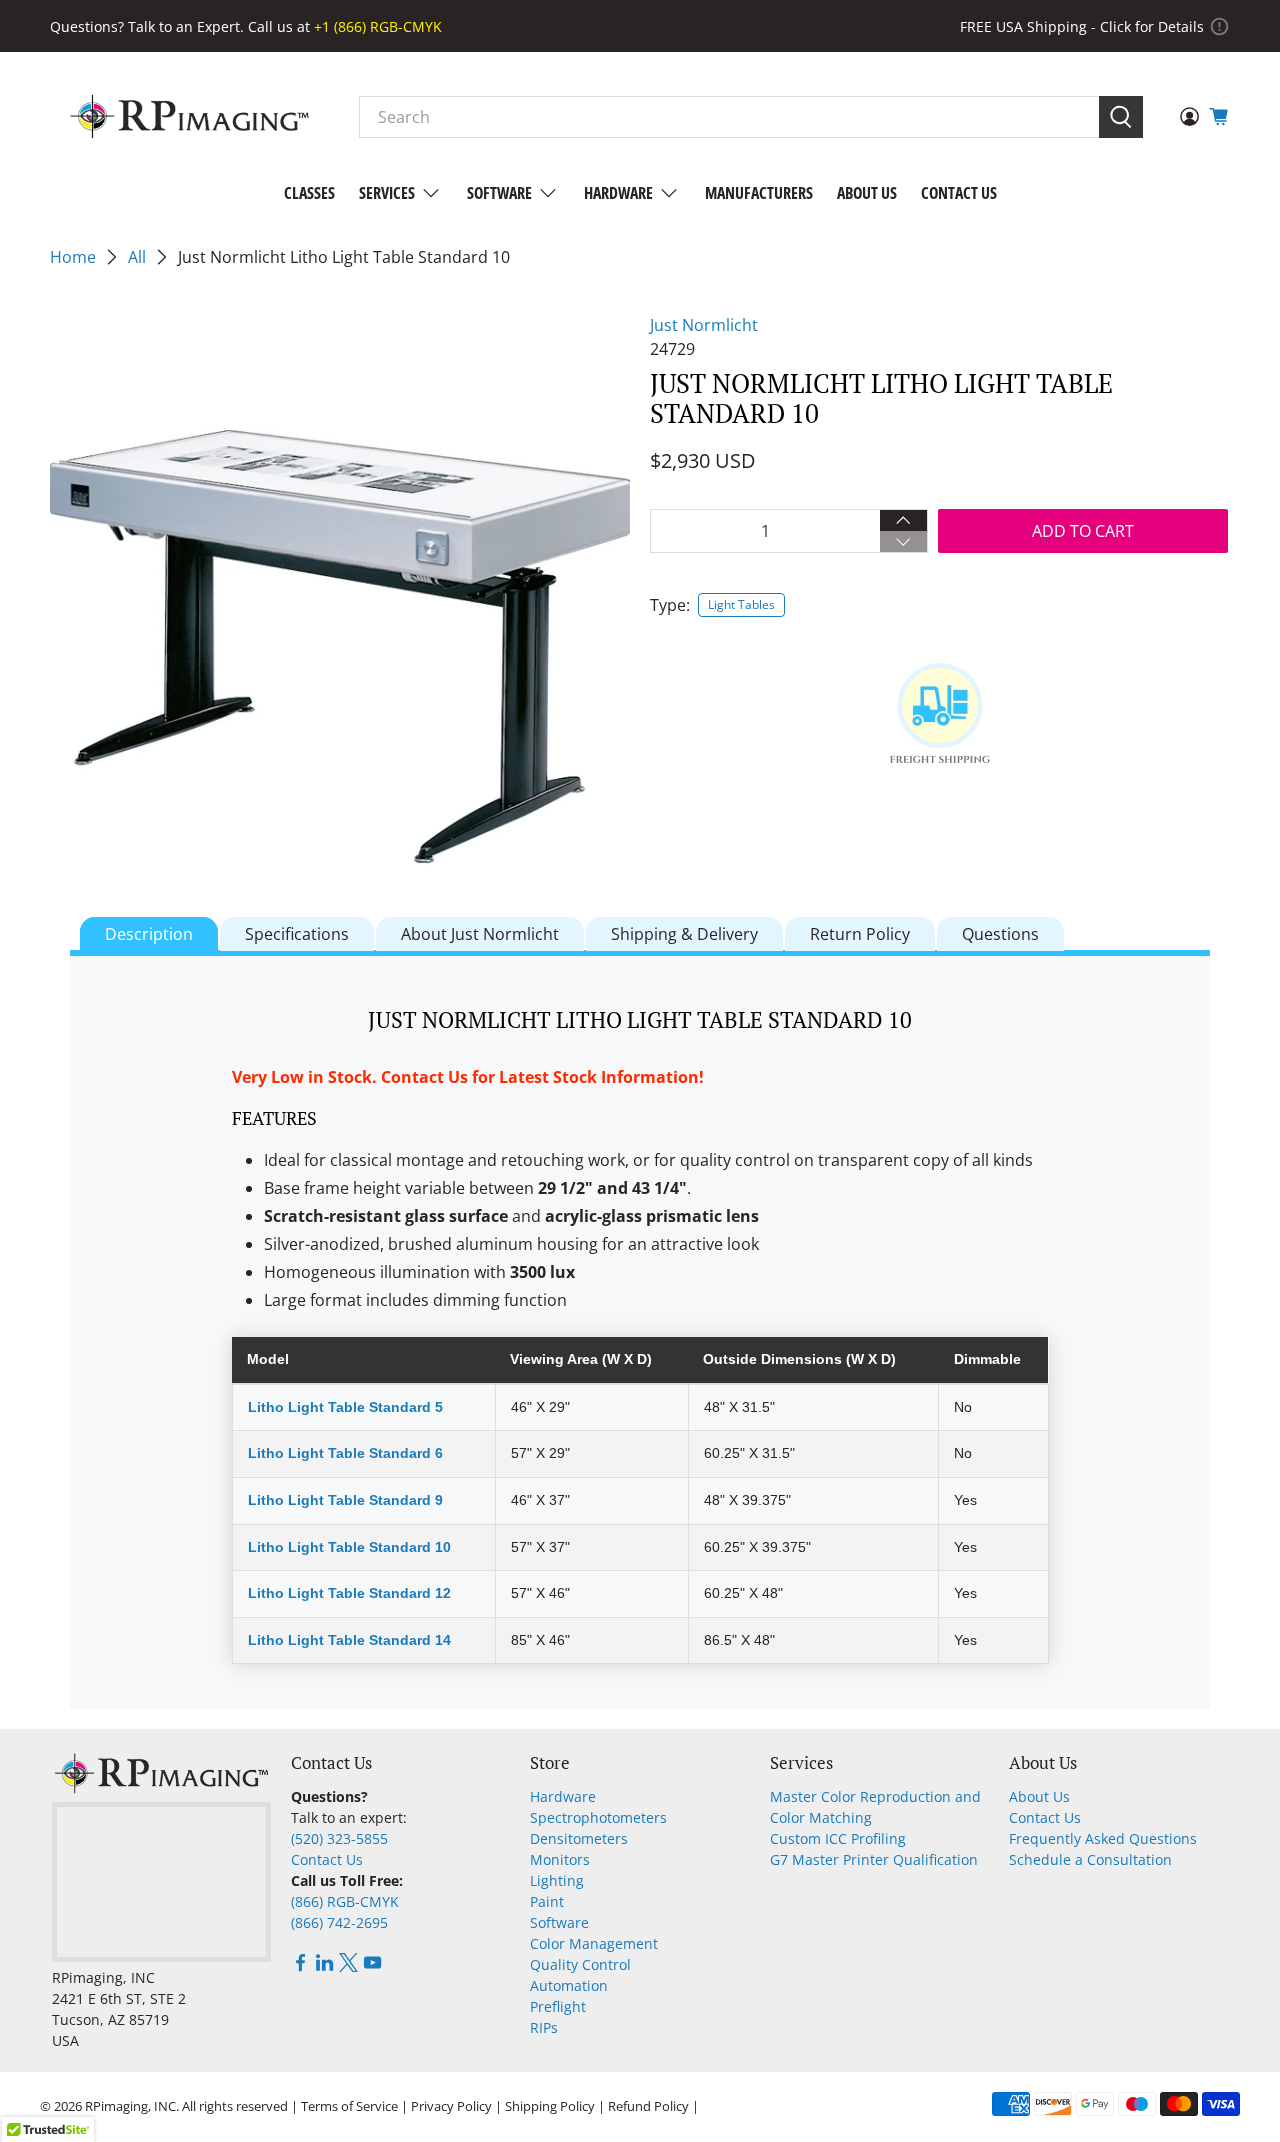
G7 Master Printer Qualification (874, 1859)
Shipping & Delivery (684, 934)
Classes (309, 193)
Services (387, 193)
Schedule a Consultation (1090, 1859)
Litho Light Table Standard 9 (345, 1500)
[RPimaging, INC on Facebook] (300, 1966)
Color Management (594, 1943)
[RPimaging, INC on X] (348, 1966)
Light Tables (741, 604)
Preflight (558, 2006)
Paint (547, 1901)
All (137, 257)
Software (499, 193)
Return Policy (860, 934)
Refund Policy (648, 2106)
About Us (867, 193)
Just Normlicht (704, 325)
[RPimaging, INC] (189, 116)
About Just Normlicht (480, 934)
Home (73, 257)
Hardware (618, 193)
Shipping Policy (550, 2106)
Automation (569, 1985)
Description (149, 934)
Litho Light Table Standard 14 (349, 1640)
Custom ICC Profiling (838, 1838)
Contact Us (959, 193)
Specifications (297, 934)
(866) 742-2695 (339, 1922)
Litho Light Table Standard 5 (345, 1407)
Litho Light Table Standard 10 (349, 1547)
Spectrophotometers (598, 1817)
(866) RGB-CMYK (345, 1901)
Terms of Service (349, 2106)
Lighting (557, 1880)
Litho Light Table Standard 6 (345, 1453)
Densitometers (579, 1838)
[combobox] (729, 117)
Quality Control (580, 1964)
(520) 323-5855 (339, 1838)
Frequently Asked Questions (1103, 1838)
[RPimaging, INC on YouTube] (372, 1966)
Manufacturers (759, 193)
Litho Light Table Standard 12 (349, 1593)
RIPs (544, 2027)
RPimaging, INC (130, 2106)
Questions (1000, 934)
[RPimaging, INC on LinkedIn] (324, 1966)
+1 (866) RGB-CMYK (378, 26)
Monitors (560, 1859)
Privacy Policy (451, 2106)
